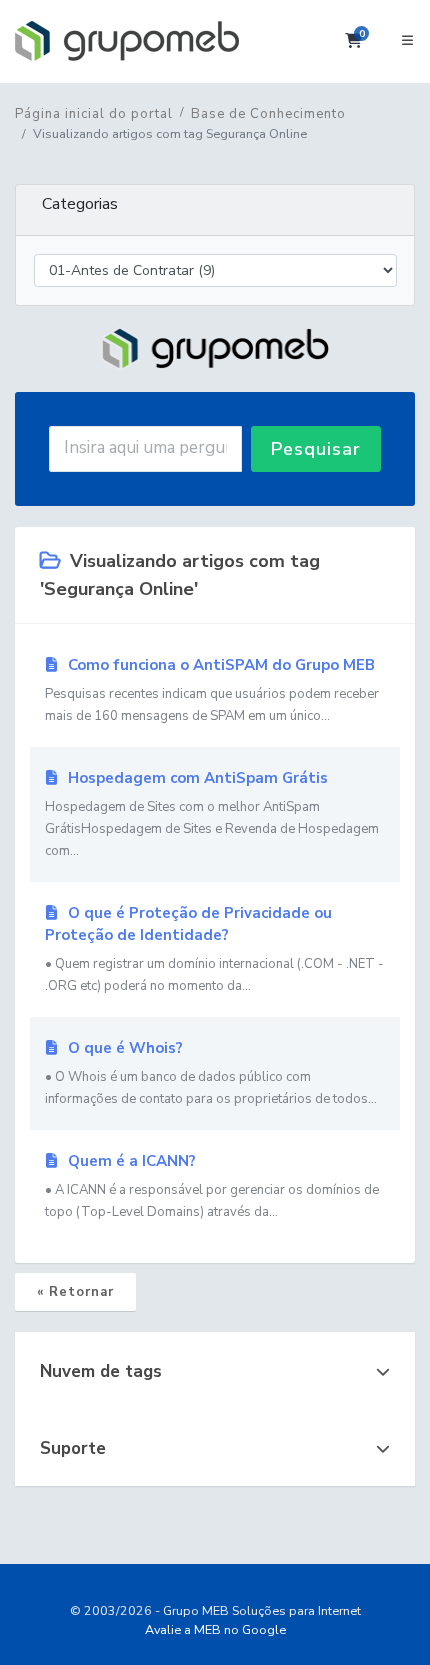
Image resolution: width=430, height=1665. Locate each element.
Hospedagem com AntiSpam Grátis (212, 814)
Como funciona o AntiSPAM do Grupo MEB (212, 690)
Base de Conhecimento (268, 114)
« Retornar (75, 1292)
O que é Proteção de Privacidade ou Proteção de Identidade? (214, 949)
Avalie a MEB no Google (215, 1629)
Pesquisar (316, 449)
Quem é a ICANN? (212, 1186)
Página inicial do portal (94, 114)
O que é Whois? (211, 1073)
